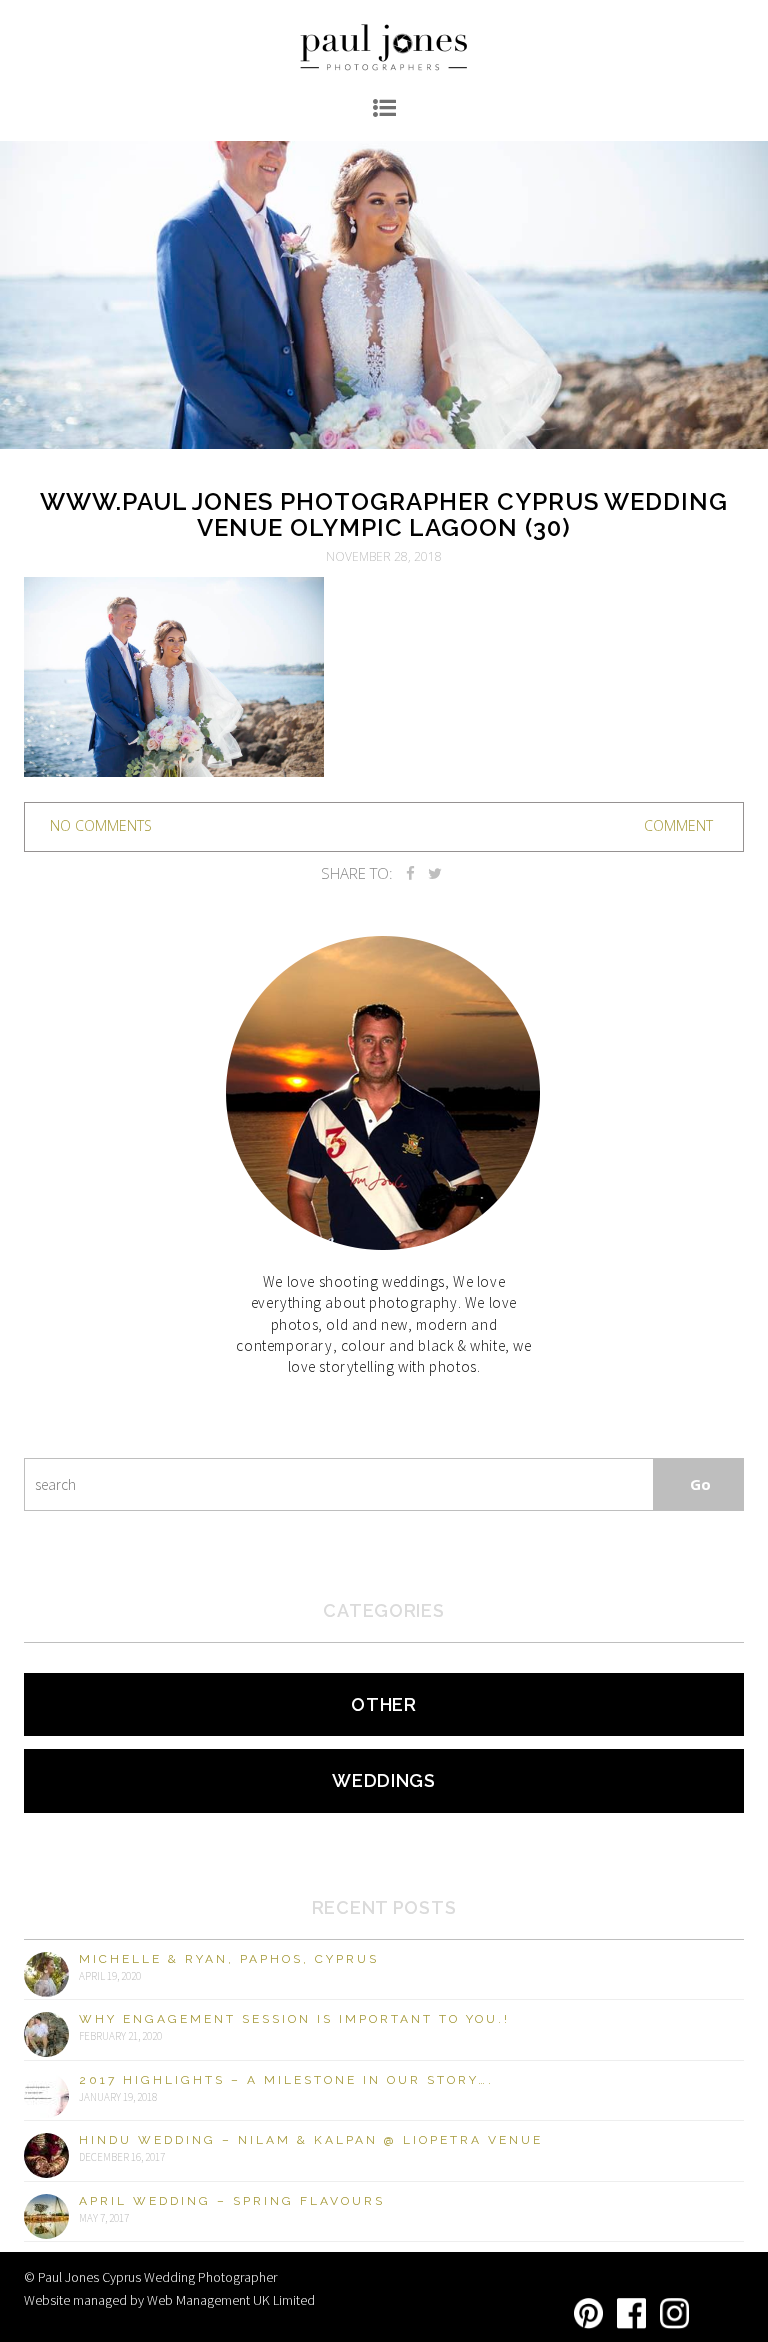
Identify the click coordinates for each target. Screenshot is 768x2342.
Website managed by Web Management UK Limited (169, 2300)
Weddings (384, 1780)
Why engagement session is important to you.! (294, 2019)
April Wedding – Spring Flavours (232, 2201)
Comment (678, 825)
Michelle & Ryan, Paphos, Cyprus (229, 1959)
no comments (101, 825)
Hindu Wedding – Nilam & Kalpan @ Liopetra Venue (311, 2140)
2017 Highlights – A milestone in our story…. (286, 2080)
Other (384, 1704)
